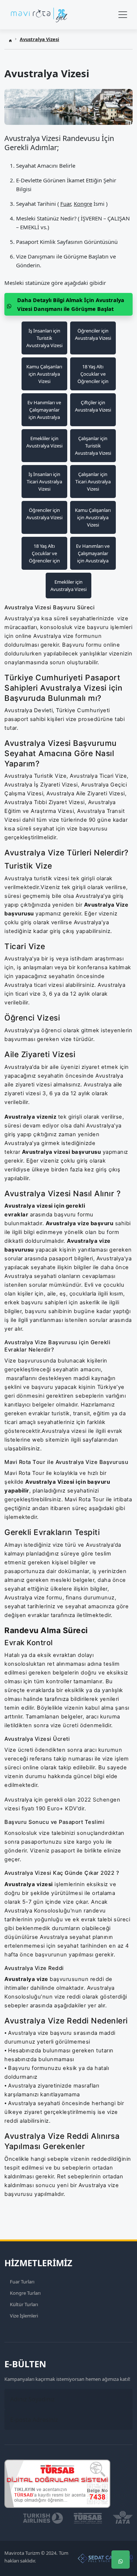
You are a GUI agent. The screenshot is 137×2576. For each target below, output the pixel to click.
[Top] (121, 2516)
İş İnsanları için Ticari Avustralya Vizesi (44, 482)
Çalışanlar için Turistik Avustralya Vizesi (93, 446)
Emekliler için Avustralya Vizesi (44, 442)
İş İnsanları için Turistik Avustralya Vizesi (44, 338)
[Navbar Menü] (123, 15)
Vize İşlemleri (24, 2316)
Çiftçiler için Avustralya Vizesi (93, 406)
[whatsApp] (121, 2560)
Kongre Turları (25, 2293)
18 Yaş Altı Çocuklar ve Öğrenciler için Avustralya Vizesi (93, 374)
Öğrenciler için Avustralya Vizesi (93, 334)
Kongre (83, 204)
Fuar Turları (22, 2282)
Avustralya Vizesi (39, 39)
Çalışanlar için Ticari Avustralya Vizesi (93, 482)
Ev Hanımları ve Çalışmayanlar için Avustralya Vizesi (44, 410)
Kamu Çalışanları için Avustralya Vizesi (44, 374)
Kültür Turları (24, 2304)
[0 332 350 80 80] (121, 2538)
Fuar (66, 204)
